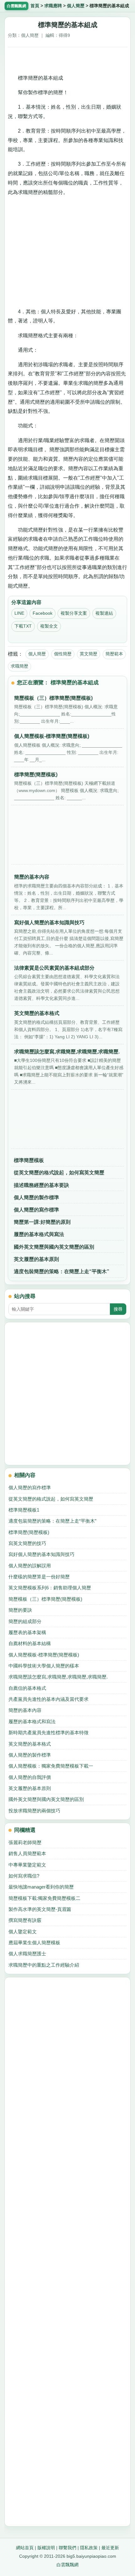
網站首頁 (25, 2548)
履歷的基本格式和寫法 (32, 1721)
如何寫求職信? (24, 1876)
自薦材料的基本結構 (30, 1643)
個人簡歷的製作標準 (36, 1197)
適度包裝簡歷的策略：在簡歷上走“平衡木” (62, 1271)
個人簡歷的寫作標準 (36, 1210)
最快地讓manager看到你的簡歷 (41, 1887)
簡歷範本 (114, 654)
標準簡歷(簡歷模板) (29, 1532)
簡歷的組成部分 (25, 1621)
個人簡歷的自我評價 (30, 1777)
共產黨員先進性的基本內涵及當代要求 (49, 1699)
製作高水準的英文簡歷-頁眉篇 (40, 1909)
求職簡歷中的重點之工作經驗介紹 (44, 1965)
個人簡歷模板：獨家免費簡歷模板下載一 (51, 1766)
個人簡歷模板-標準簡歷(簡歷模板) (44, 1655)
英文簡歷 (89, 654)
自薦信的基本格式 (27, 1688)
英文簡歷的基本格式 (30, 1744)
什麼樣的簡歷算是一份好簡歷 (39, 1577)
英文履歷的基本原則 (36, 1259)
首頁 (35, 6)
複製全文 (49, 626)
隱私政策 (89, 2548)
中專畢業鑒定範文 (27, 1865)
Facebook (43, 613)
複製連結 (104, 613)
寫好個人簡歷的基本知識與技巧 (41, 1554)
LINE (19, 613)
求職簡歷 (19, 666)
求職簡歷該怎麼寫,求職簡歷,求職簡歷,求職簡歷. (58, 1677)
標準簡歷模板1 (24, 1510)
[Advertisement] (67, 58)
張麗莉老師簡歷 (25, 1842)
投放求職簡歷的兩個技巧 (34, 1811)
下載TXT (23, 626)
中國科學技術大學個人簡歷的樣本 (44, 1666)
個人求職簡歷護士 (27, 1954)
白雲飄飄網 (67, 2565)
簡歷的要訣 (20, 1610)
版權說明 (46, 2548)
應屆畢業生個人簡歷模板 (34, 1943)
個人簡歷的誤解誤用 (30, 1566)
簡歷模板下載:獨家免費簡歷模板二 (44, 1898)
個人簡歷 (76, 6)
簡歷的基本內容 (25, 1710)
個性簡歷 (63, 654)
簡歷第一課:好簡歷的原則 (42, 1222)
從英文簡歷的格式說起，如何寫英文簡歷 (59, 1173)
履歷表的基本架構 (27, 1632)
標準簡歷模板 (29, 1160)
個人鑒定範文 (23, 1932)
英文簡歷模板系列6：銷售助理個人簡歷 (50, 1588)
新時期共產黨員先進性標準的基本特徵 (49, 1733)
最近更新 (110, 2548)
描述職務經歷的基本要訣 (41, 1185)
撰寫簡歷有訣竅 (25, 1920)
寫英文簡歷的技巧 (27, 1543)
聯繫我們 (67, 2548)
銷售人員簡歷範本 (27, 1853)
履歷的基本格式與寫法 (39, 1234)
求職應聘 (53, 6)
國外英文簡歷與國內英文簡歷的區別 (54, 1247)
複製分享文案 (74, 613)
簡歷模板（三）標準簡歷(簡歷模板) (45, 1599)
